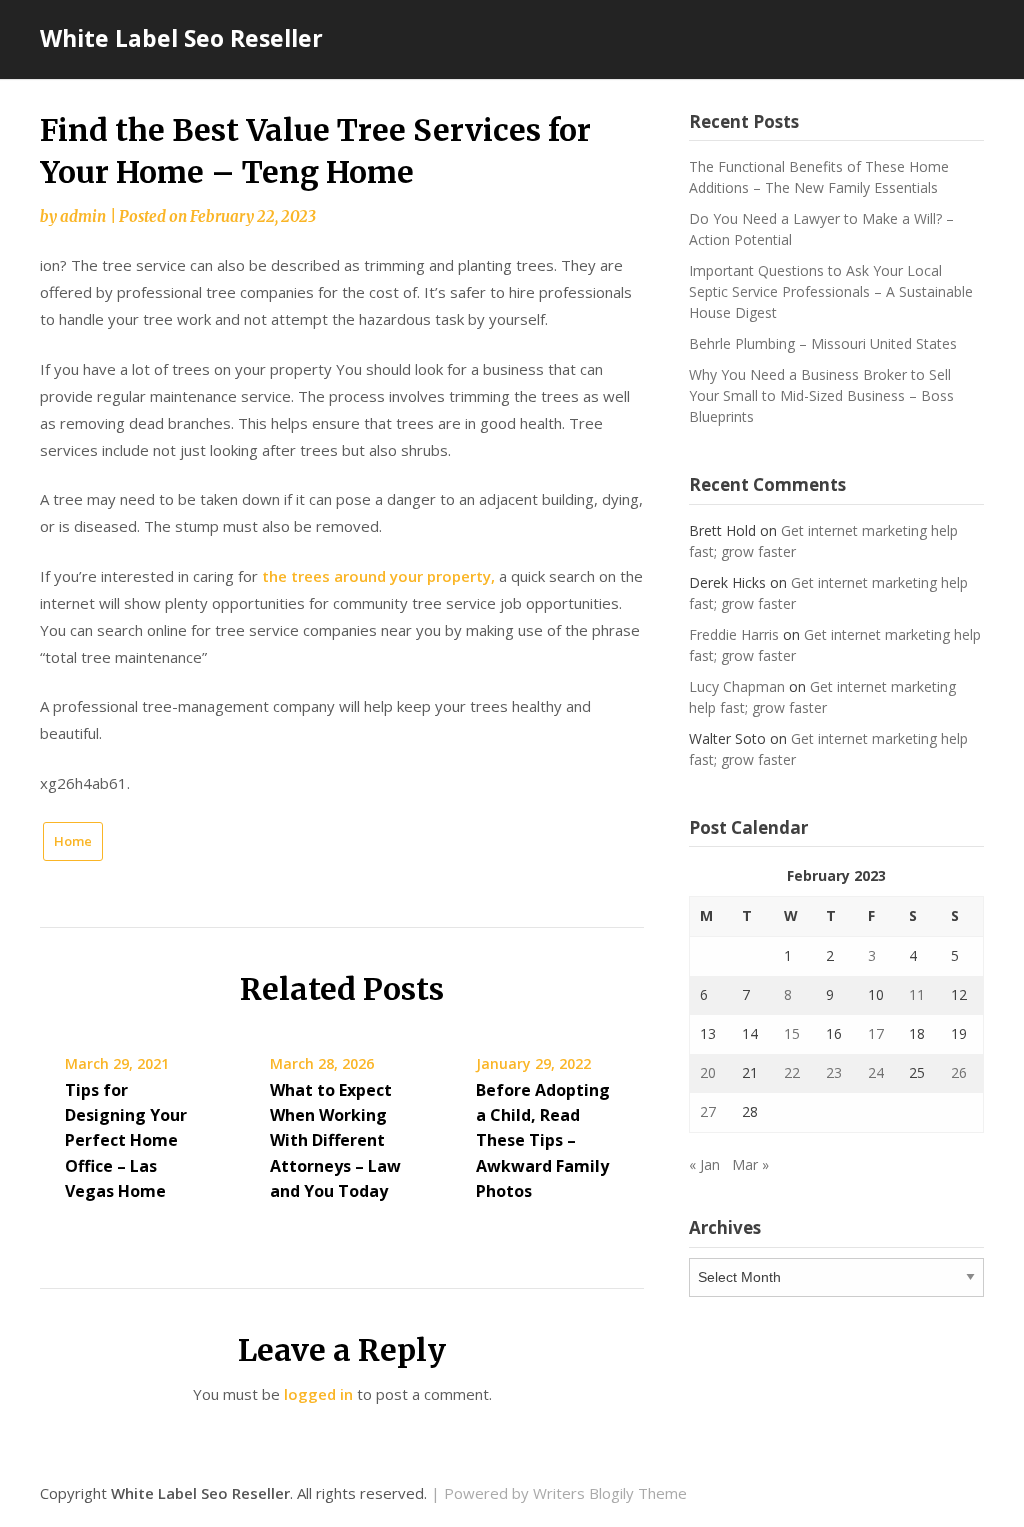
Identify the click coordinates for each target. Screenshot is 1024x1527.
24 (876, 1072)
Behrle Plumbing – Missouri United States (823, 343)
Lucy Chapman (737, 686)
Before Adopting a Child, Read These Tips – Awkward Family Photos (543, 1140)
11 (917, 994)
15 (792, 1033)
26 (959, 1072)
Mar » (750, 1164)
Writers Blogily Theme (610, 1493)
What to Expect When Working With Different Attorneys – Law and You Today (335, 1140)
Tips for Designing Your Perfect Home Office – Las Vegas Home (126, 1140)
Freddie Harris (734, 634)
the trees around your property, (378, 576)
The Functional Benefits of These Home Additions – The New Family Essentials (819, 177)
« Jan (704, 1164)
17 (876, 1033)
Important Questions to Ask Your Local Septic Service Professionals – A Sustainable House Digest (831, 291)
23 (834, 1072)
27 (708, 1111)
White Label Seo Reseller (181, 38)
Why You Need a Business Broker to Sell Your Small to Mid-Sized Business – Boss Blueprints (821, 395)
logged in (318, 1394)
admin (83, 216)
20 (708, 1072)
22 (792, 1072)
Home (73, 841)
